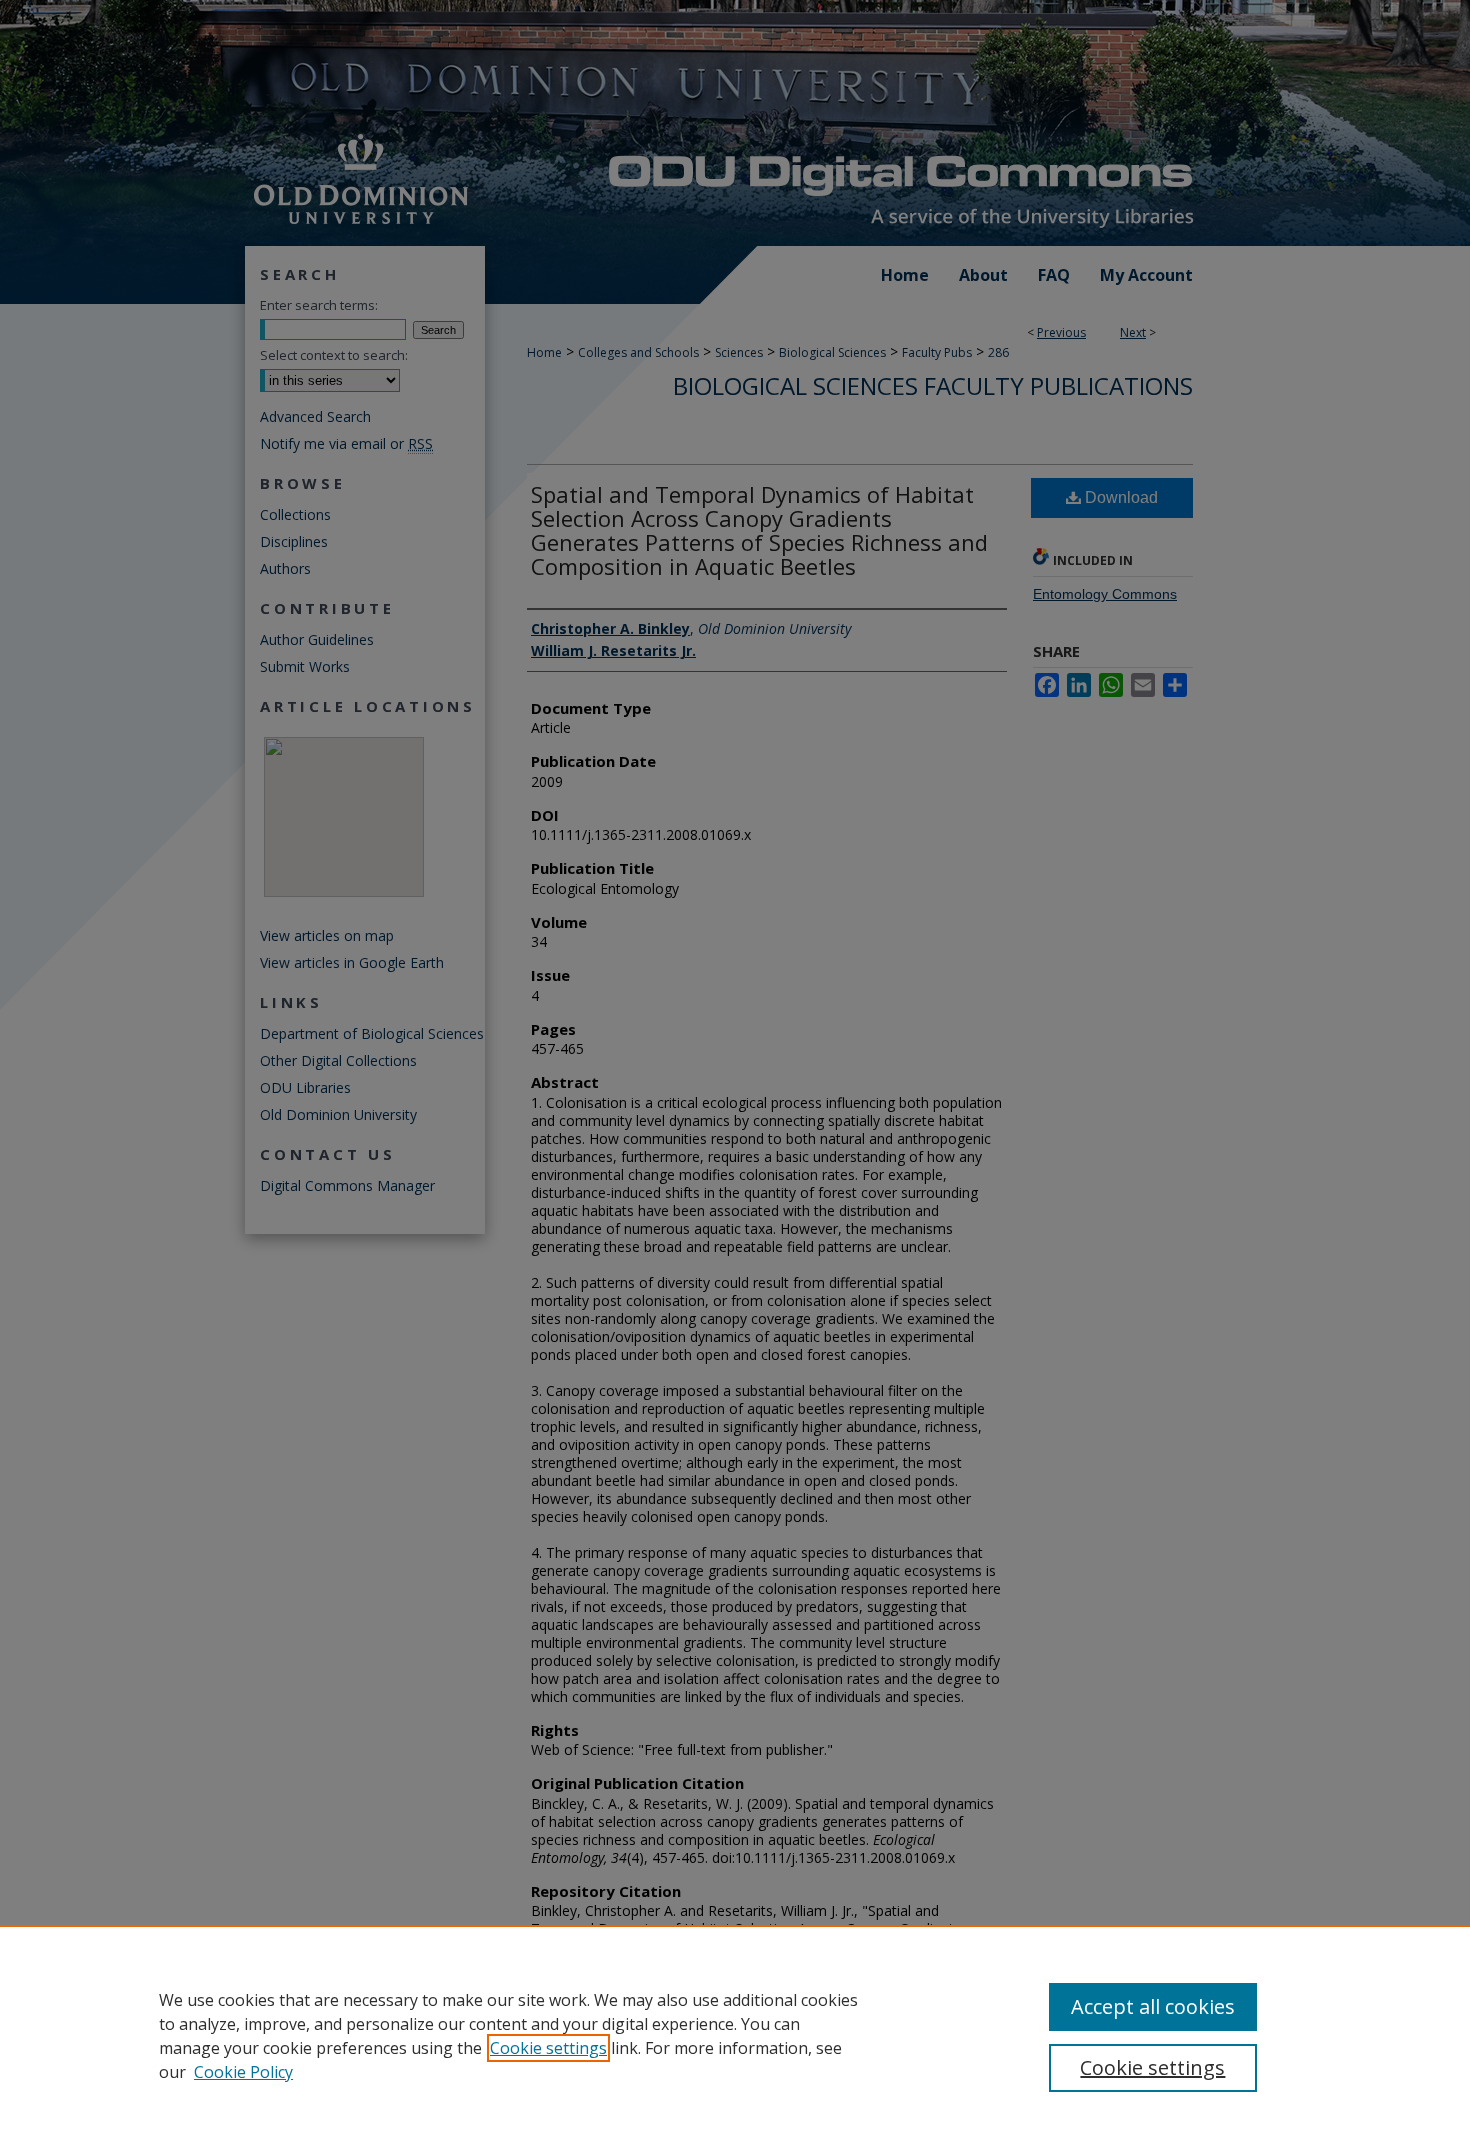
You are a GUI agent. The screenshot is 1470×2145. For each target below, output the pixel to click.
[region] (735, 2035)
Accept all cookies (1153, 2006)
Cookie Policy (243, 2072)
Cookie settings (548, 2048)
